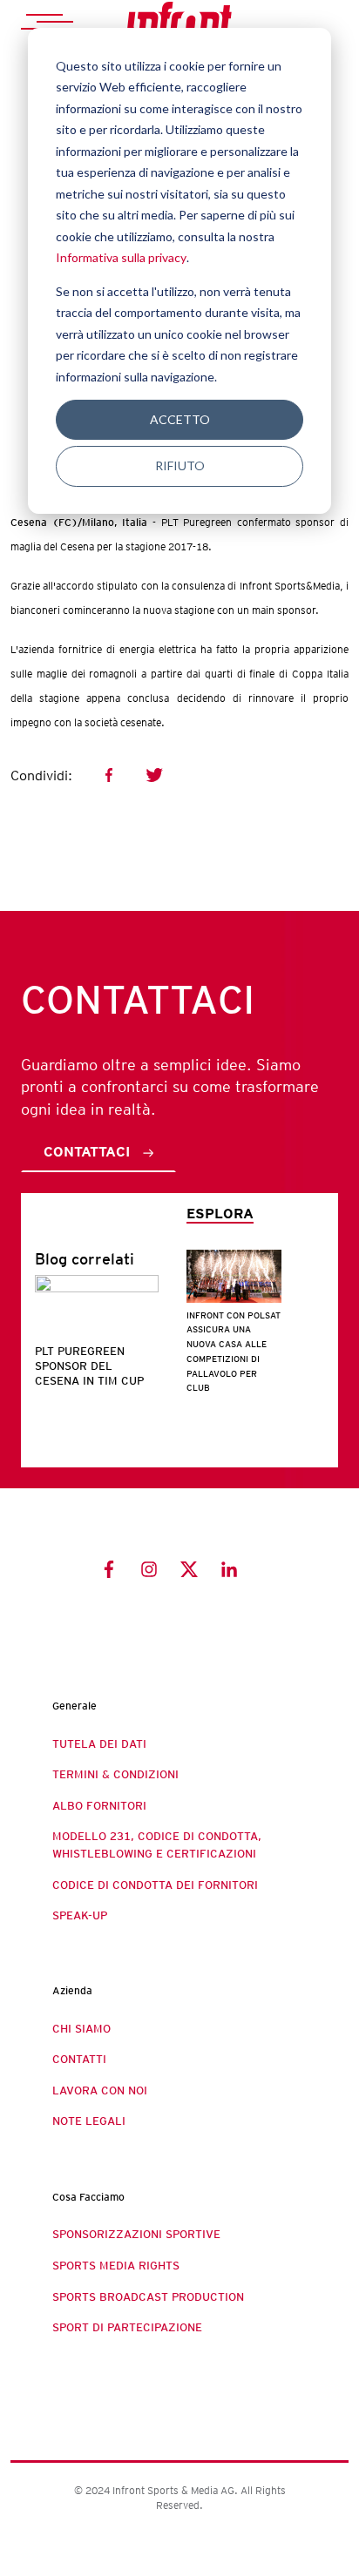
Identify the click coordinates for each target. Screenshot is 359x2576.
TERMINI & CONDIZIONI (115, 1774)
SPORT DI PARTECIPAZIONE (127, 2327)
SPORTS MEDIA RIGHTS (116, 2266)
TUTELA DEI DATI (99, 1744)
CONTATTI (79, 2059)
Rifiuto (180, 465)
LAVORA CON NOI (100, 2090)
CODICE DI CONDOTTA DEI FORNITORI (155, 1885)
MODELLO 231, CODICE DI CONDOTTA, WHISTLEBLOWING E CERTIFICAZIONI (157, 1845)
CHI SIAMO (81, 2029)
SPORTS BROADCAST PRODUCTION (148, 2297)
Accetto (180, 419)
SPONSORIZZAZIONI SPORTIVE (136, 2234)
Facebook (109, 775)
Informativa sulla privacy (121, 257)
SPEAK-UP (80, 1915)
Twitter (154, 775)
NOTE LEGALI (89, 2121)
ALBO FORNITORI (99, 1806)
